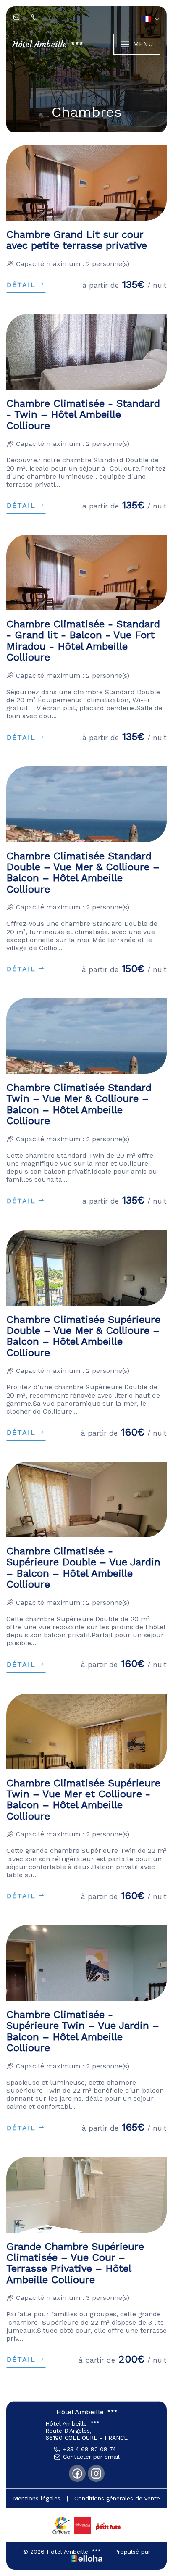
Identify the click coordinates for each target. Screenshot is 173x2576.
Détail (21, 285)
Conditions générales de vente (117, 2498)
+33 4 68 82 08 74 (89, 2449)
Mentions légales (37, 2498)
